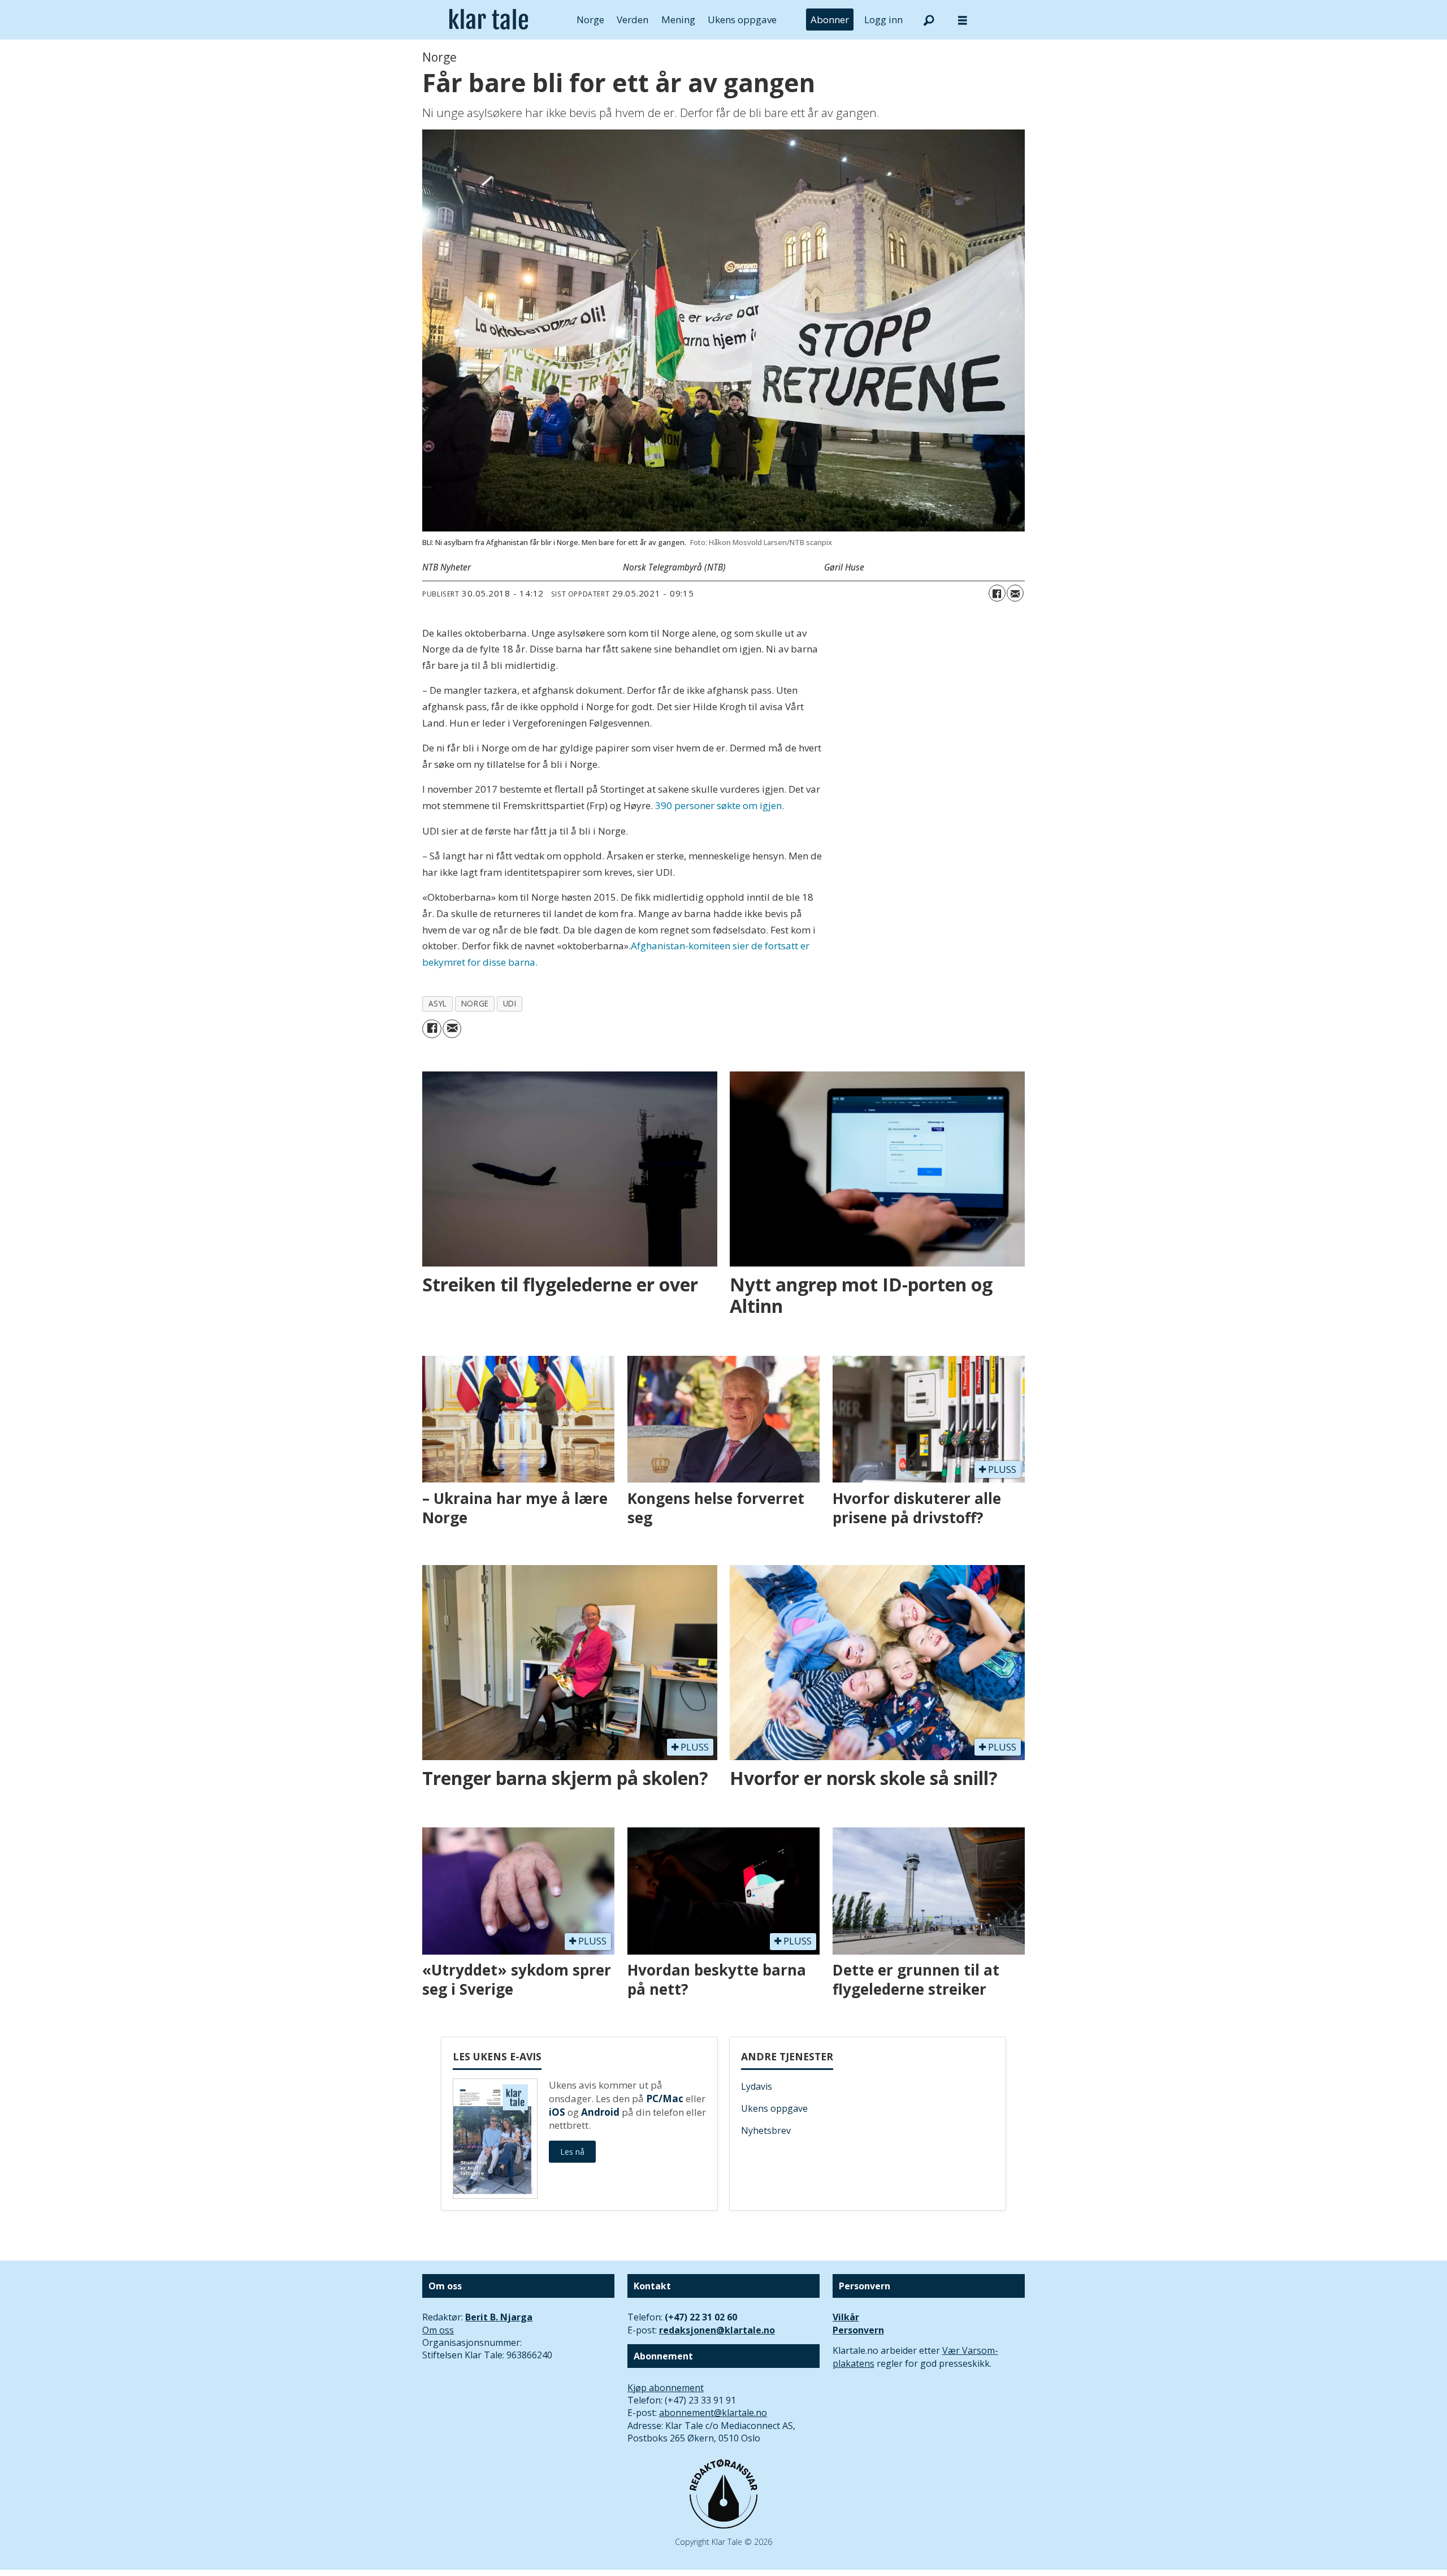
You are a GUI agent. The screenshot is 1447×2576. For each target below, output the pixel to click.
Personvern (858, 2330)
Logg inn (883, 20)
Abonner (830, 20)
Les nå (572, 2152)
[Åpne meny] (963, 20)
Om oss (438, 2330)
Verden (632, 20)
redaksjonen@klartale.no (717, 2330)
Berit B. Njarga (499, 2317)
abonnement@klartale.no (713, 2413)
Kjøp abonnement (666, 2388)
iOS (557, 2112)
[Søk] (929, 20)
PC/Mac (665, 2099)
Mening (678, 20)
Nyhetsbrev (766, 2130)
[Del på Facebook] (997, 593)
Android (600, 2112)
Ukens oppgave (742, 20)
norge (475, 1003)
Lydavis (757, 2086)
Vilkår (846, 2317)
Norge (590, 20)
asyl (438, 1003)
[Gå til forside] (489, 20)
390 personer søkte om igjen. (720, 805)
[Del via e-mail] (1015, 593)
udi (510, 1003)
